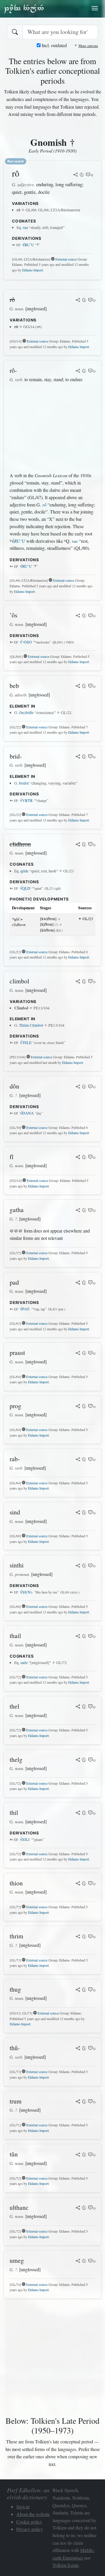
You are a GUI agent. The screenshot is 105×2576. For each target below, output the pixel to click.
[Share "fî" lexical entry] (78, 1158)
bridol (24, 783)
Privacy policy (30, 2529)
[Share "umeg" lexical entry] (78, 2261)
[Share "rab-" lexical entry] (78, 1460)
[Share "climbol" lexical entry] (78, 982)
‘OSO (26, 642)
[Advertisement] (52, 427)
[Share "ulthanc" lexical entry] (78, 2208)
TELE (26, 1043)
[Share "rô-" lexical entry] (78, 371)
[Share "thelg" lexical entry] (78, 1760)
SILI (25, 1839)
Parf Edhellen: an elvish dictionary (24, 8)
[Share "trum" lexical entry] (78, 2102)
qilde (24, 871)
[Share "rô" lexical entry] (76, 175)
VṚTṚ (26, 800)
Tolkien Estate (66, 2565)
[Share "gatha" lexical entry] (78, 1211)
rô (44, 505)
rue (75, 541)
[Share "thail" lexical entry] (78, 1637)
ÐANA (27, 1113)
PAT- (25, 1309)
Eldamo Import (33, 270)
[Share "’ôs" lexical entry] (78, 616)
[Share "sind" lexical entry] (78, 1513)
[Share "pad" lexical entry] (78, 1283)
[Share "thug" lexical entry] (78, 1990)
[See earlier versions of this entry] (82, 175)
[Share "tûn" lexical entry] (78, 2155)
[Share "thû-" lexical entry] (78, 2049)
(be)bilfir (26, 713)
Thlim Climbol (31, 1025)
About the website (33, 2514)
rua (25, 227)
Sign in (23, 2506)
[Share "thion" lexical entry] (78, 1884)
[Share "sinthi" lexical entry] (78, 1566)
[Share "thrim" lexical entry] (78, 1937)
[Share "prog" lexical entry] (78, 1407)
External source (66, 259)
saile (24, 1663)
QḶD (25, 888)
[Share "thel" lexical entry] (78, 1707)
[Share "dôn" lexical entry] (78, 1087)
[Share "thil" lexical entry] (78, 1813)
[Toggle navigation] (95, 8)
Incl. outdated (54, 45)
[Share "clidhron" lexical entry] (78, 845)
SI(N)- (27, 1592)
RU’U (28, 245)
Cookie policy (29, 2522)
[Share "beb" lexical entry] (78, 687)
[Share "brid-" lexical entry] (78, 757)
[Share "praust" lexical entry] (78, 1353)
